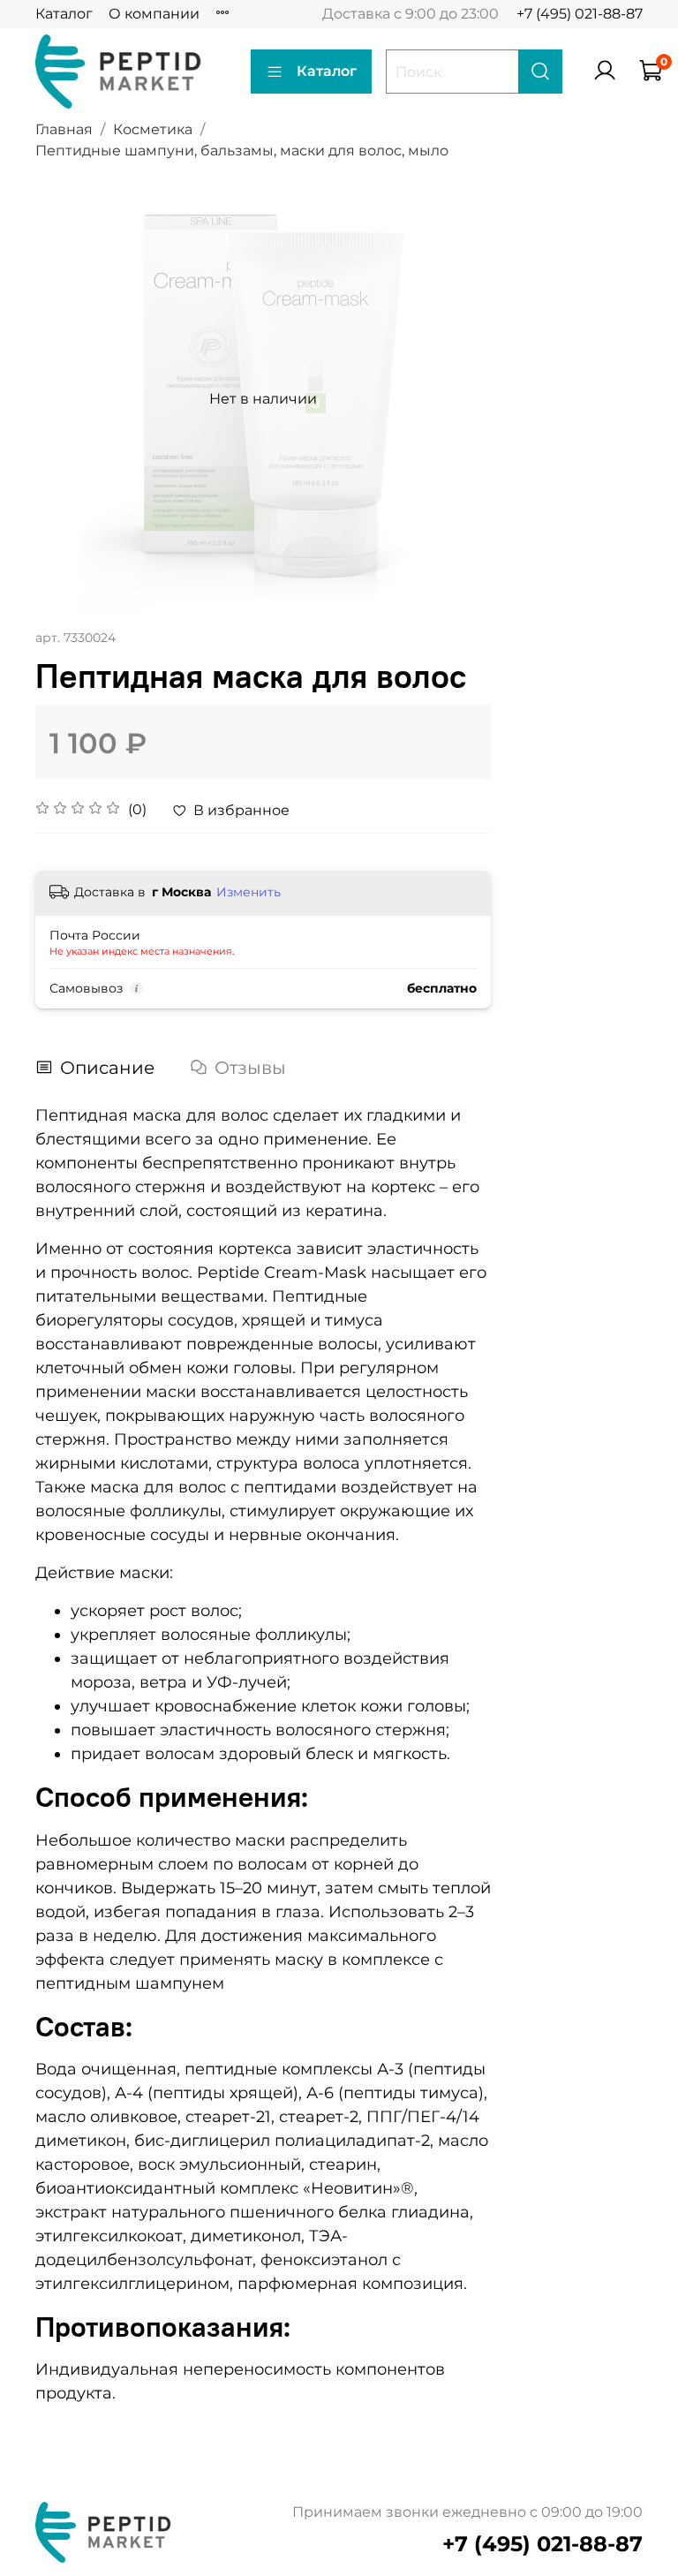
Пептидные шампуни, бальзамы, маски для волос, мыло (242, 151)
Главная (64, 129)
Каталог (64, 14)
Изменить (249, 892)
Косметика (153, 129)
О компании (154, 14)
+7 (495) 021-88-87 (580, 14)
